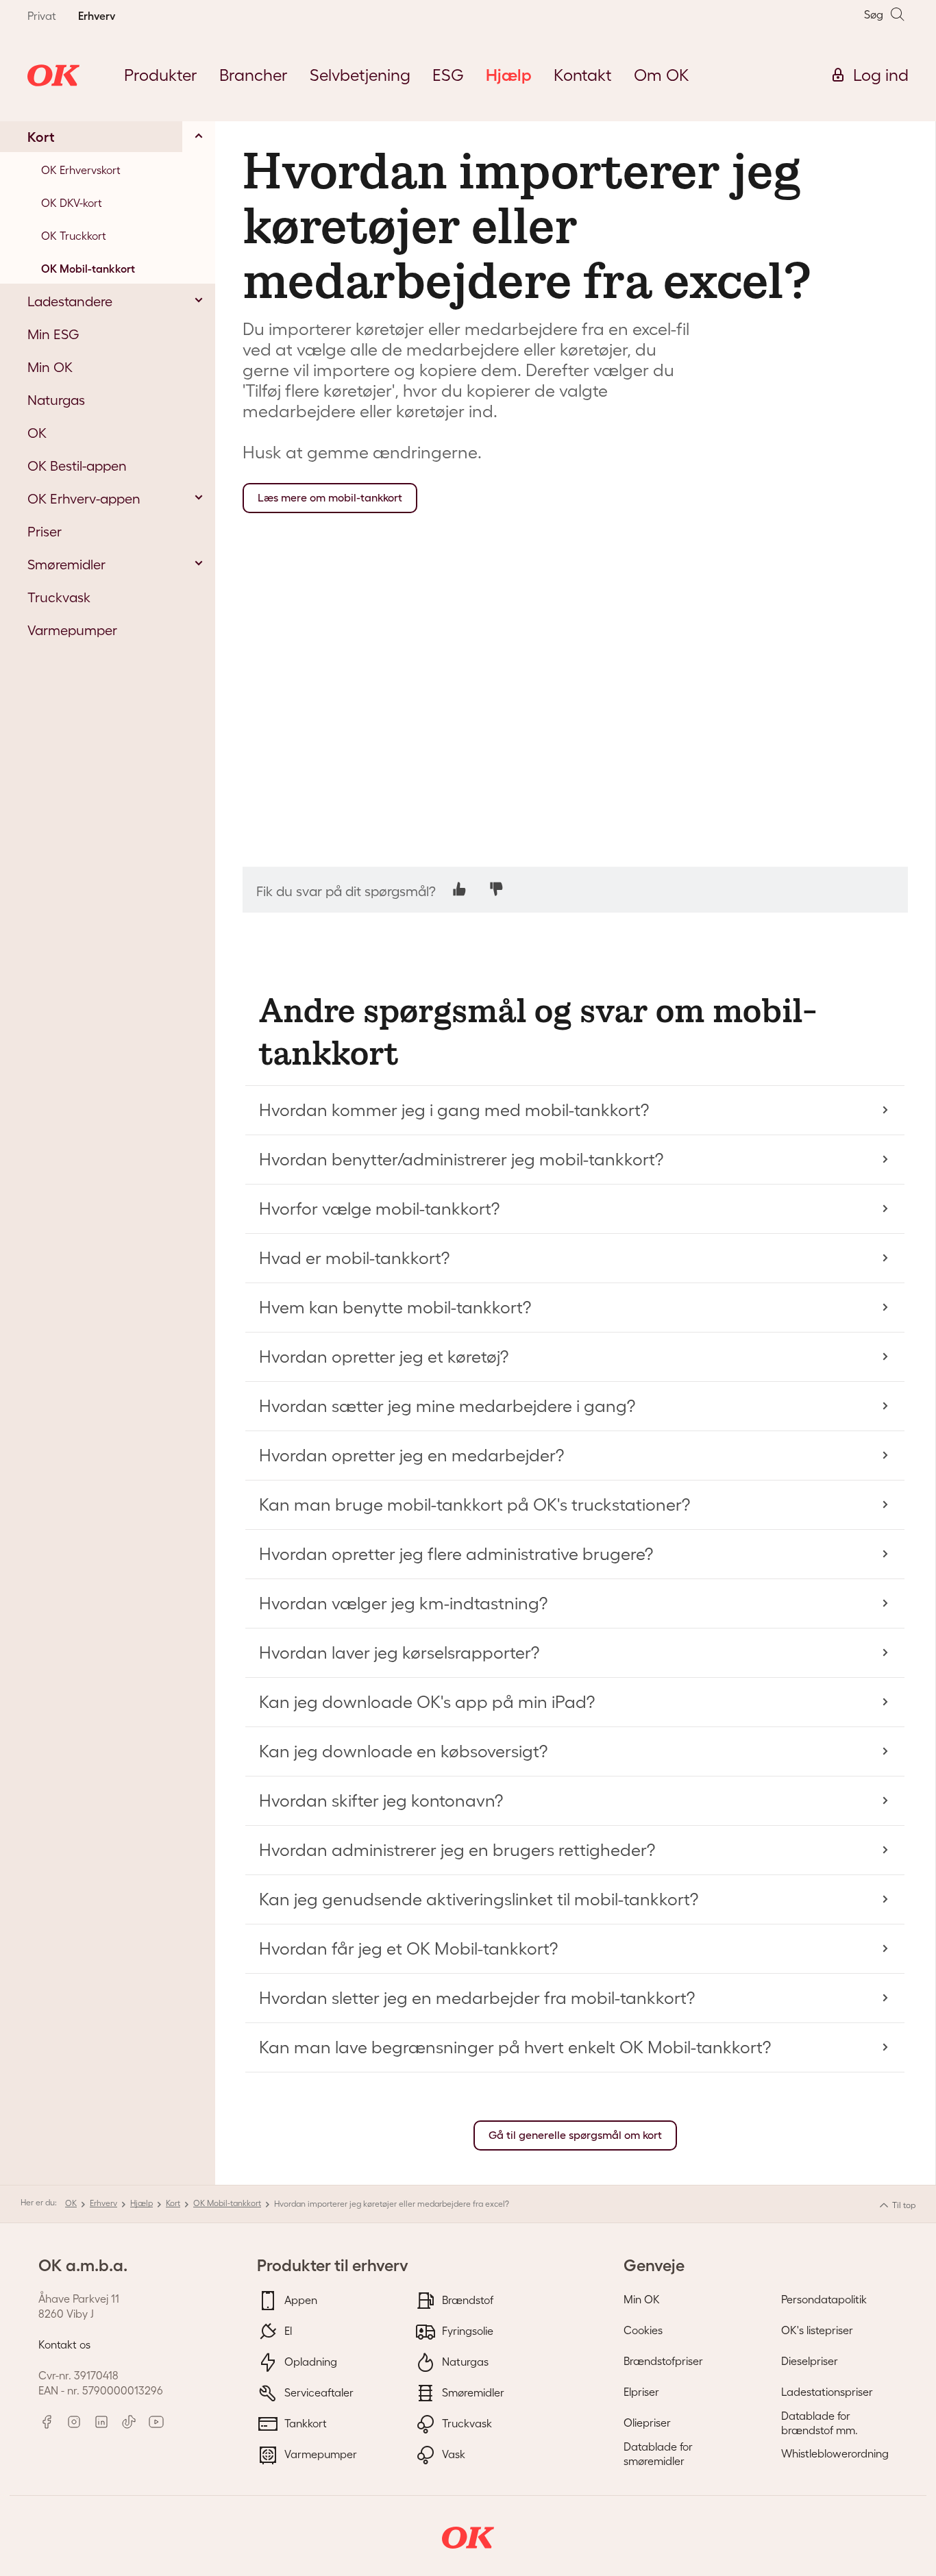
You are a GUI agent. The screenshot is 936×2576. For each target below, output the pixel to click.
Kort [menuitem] (41, 137)
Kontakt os (64, 2344)
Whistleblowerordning (835, 2453)
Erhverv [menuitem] (97, 16)
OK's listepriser (817, 2330)
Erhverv (103, 2203)
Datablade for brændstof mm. (820, 2423)
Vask (452, 2453)
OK (71, 2203)
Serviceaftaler (318, 2392)
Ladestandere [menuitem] (70, 301)
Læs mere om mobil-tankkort (330, 498)
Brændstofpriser (663, 2361)
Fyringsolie (466, 2330)
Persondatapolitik (824, 2299)
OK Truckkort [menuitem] (74, 236)
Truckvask (466, 2423)
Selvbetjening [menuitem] (360, 75)
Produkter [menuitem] (161, 75)
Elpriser (641, 2392)
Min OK (642, 2299)
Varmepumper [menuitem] (72, 630)
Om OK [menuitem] (662, 75)
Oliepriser (647, 2423)
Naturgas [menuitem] (56, 400)
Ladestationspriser (827, 2392)
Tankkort (304, 2423)
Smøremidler (472, 2392)
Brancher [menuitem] (254, 75)
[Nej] (496, 889)
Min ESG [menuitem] (53, 334)
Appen (299, 2299)
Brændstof (466, 2299)
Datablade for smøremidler (658, 2454)
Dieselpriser (810, 2361)
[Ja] (459, 889)
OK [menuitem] (37, 433)
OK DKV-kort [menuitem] (72, 203)
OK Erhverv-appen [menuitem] (84, 499)
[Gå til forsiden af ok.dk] (53, 75)
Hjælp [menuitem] (509, 75)
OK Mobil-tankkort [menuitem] (88, 269)
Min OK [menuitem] (50, 367)
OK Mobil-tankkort (227, 2203)
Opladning (309, 2361)
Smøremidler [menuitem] (66, 565)
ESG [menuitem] (448, 75)
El (287, 2330)
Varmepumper (319, 2453)
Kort (173, 2203)
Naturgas (464, 2361)
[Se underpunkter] (199, 136)
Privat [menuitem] (42, 16)
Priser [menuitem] (45, 532)
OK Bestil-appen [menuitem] (77, 466)
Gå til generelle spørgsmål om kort (575, 2135)
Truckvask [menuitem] (59, 597)
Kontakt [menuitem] (583, 75)
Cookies (643, 2330)
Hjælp (141, 2203)
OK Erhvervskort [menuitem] (81, 170)
